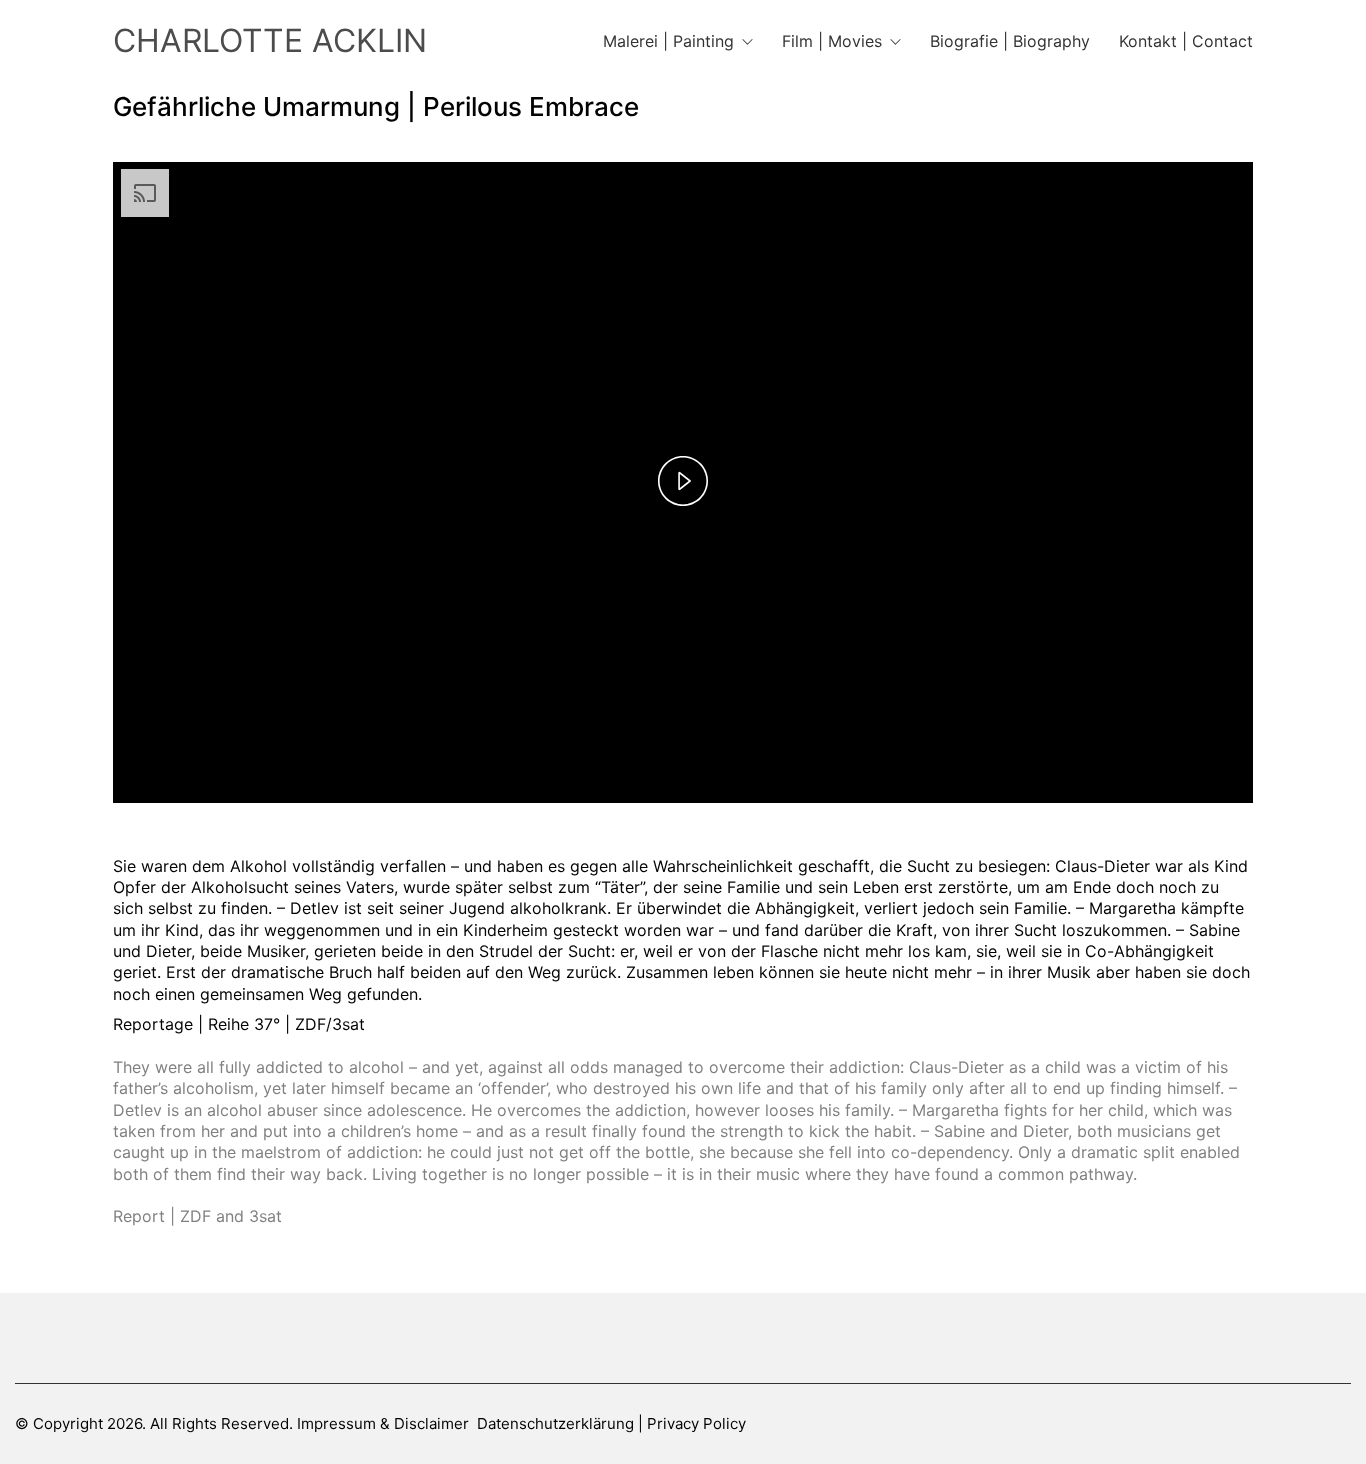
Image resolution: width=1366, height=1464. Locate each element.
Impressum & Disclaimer (383, 1423)
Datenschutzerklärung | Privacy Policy (611, 1423)
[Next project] (728, 1441)
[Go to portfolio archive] (683, 1441)
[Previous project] (638, 1441)
